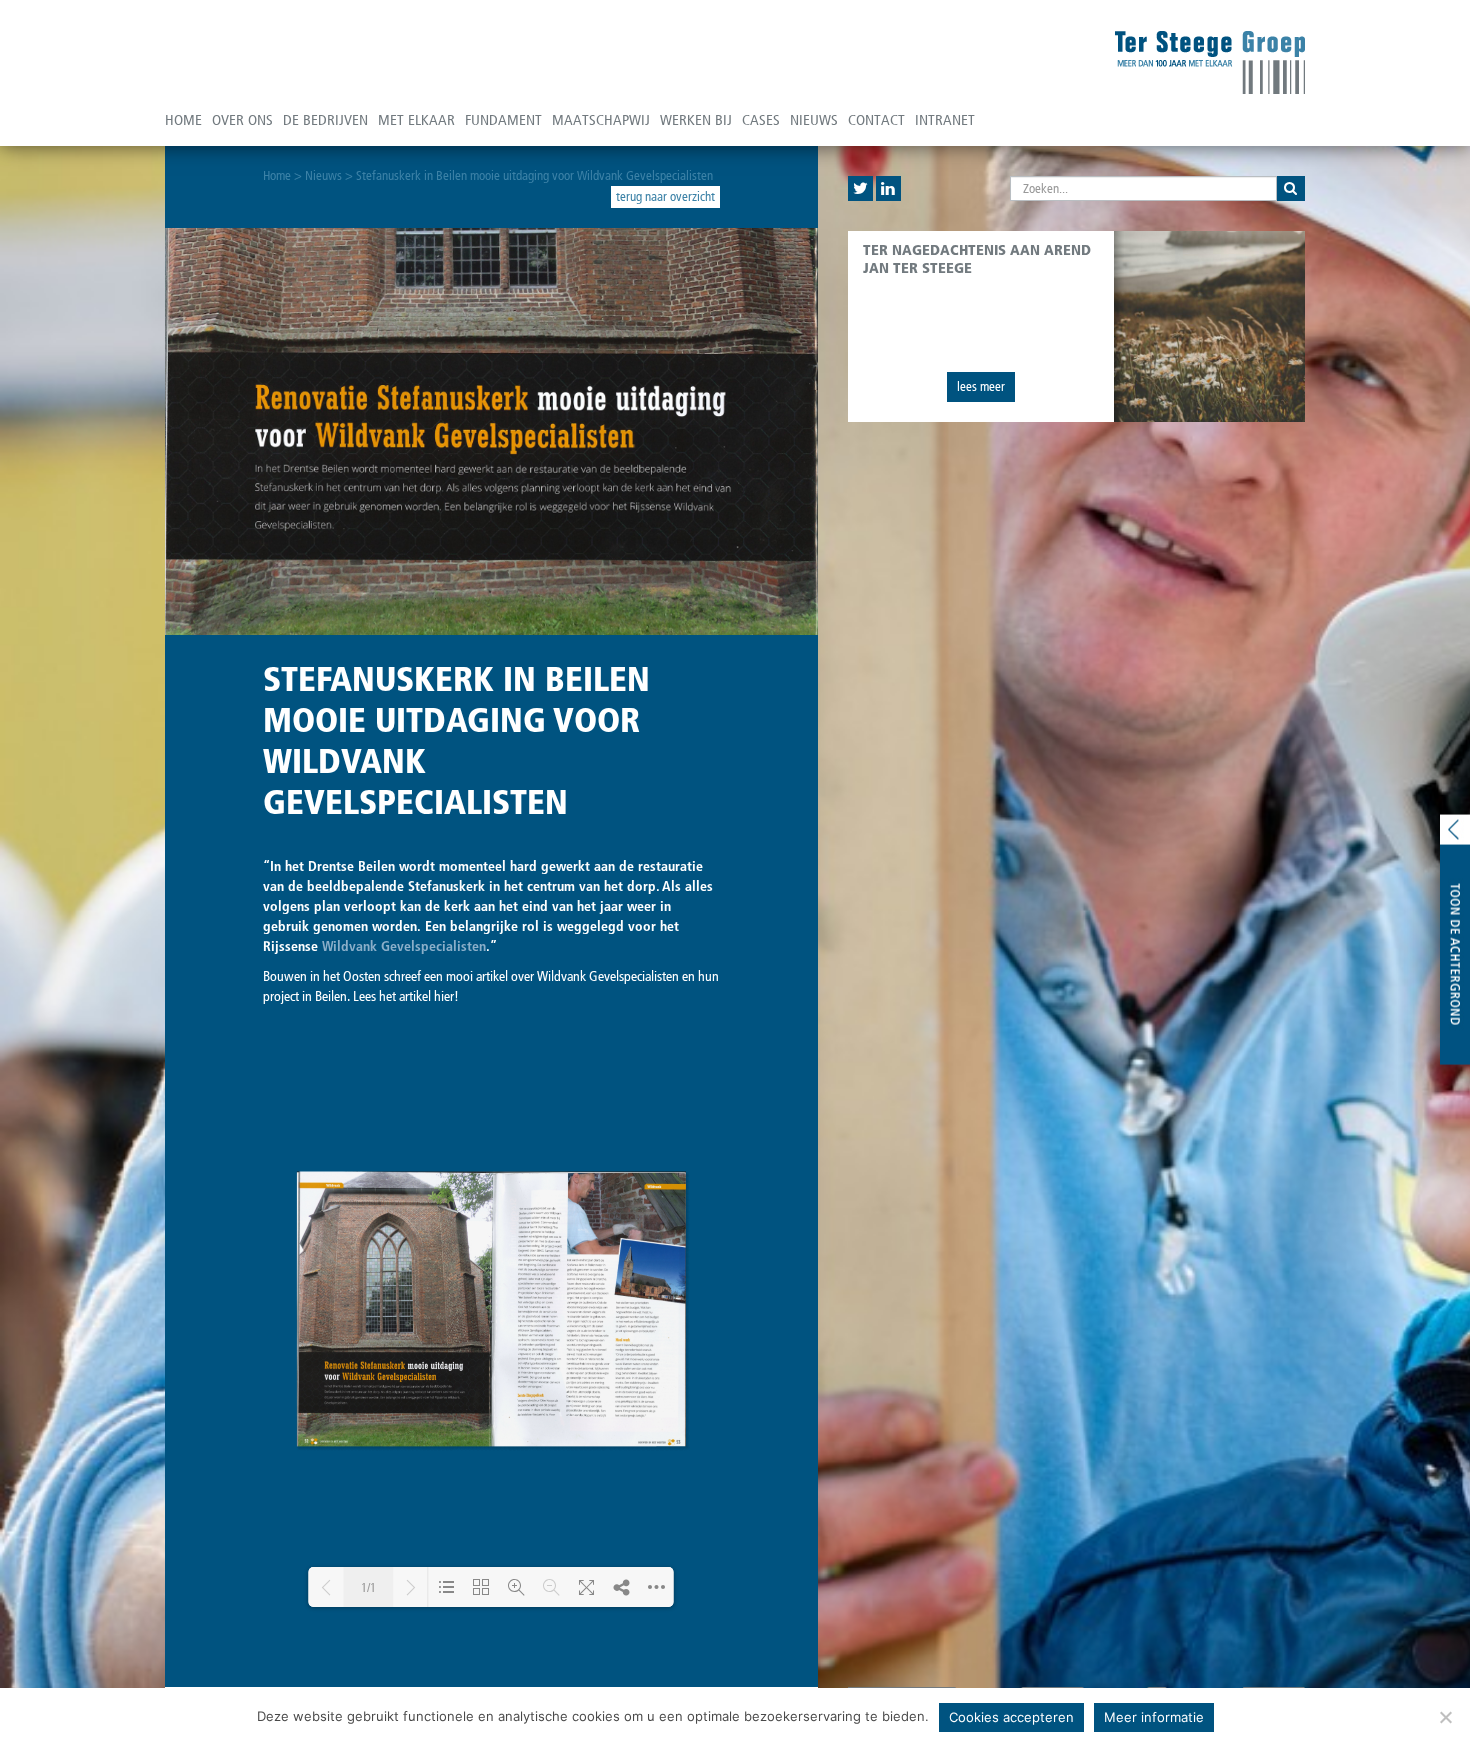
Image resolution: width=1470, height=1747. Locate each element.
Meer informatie (1154, 1717)
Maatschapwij (601, 120)
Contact (876, 120)
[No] (1445, 1717)
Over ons (242, 120)
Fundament (503, 120)
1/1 (368, 1587)
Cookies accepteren (1011, 1717)
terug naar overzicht (665, 196)
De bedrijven (325, 120)
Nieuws (814, 120)
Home (183, 120)
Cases (761, 120)
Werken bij (696, 120)
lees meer (981, 386)
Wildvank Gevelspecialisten (404, 946)
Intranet (945, 120)
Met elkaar (416, 120)
